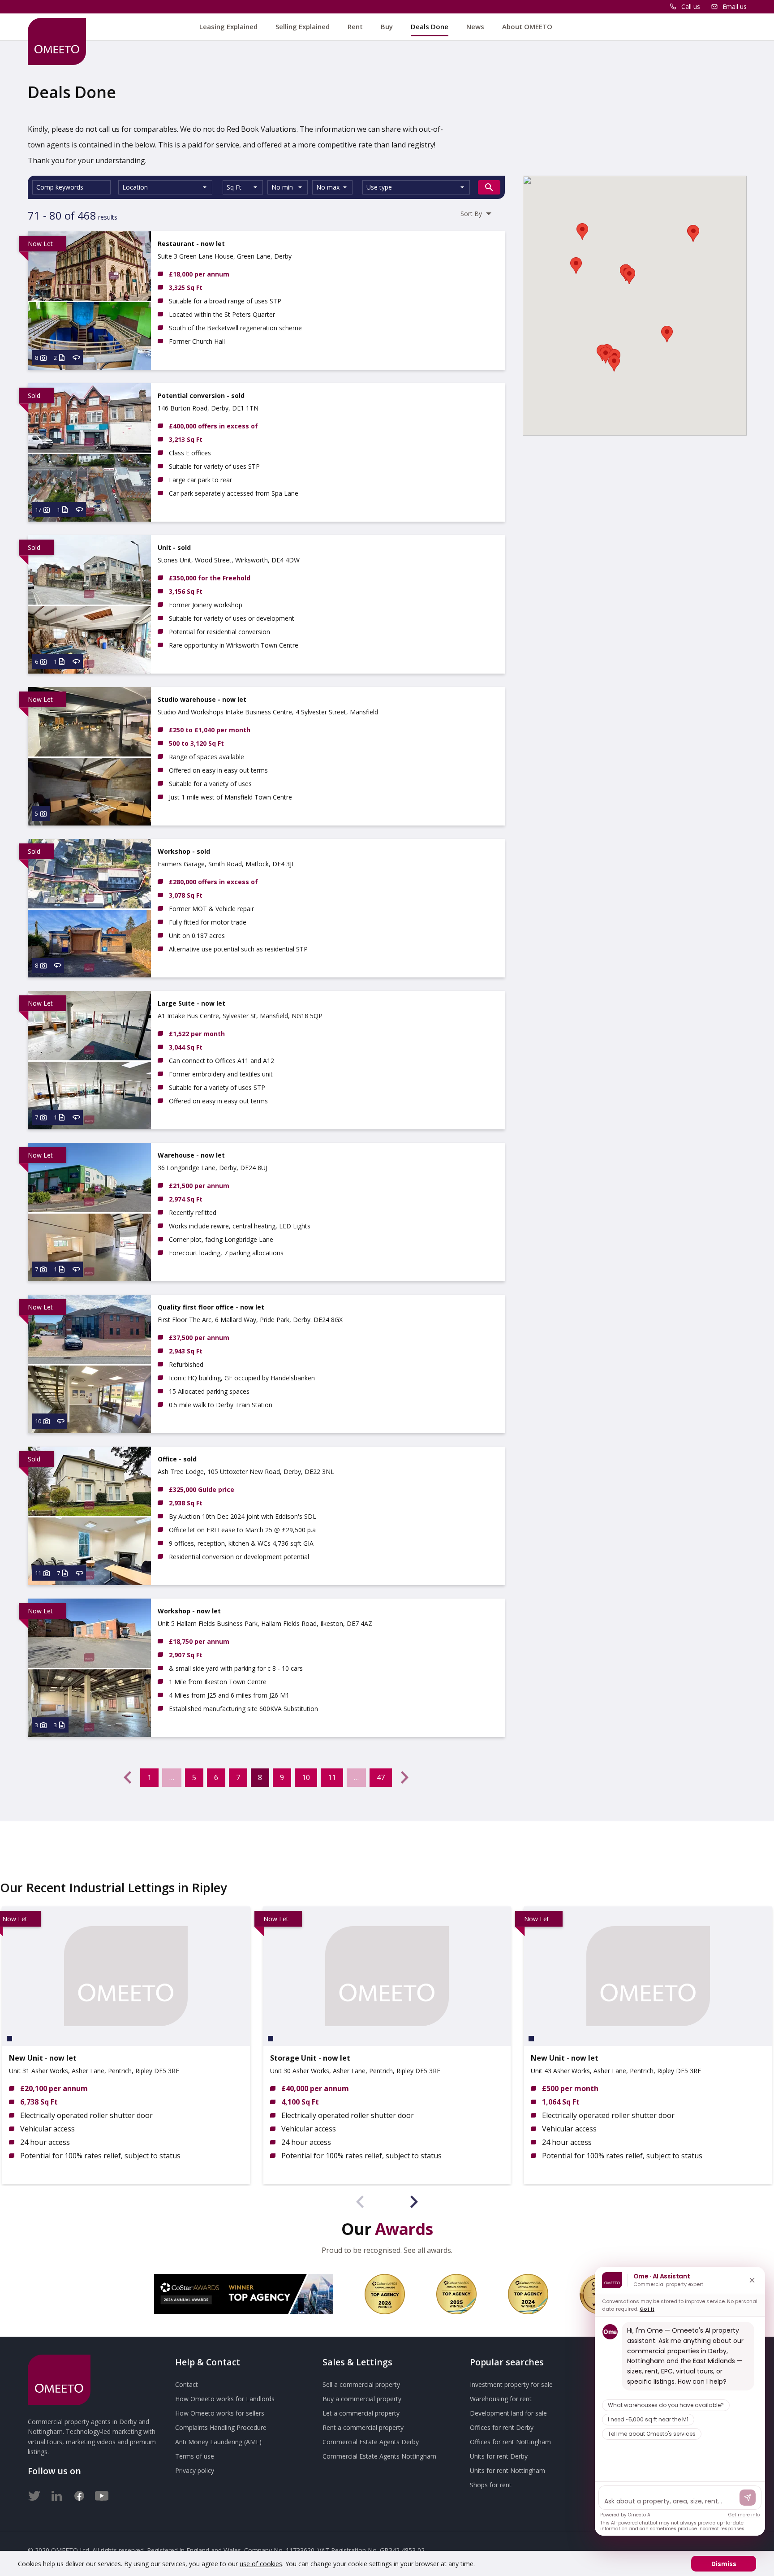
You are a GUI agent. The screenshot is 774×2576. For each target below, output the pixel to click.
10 (306, 1777)
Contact (187, 2384)
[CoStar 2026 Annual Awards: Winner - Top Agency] (244, 2294)
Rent (355, 26)
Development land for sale (508, 2413)
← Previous (128, 1777)
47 (381, 1777)
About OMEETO (527, 26)
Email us (735, 6)
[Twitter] (34, 2494)
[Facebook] (79, 2494)
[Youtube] (102, 2494)
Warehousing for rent (501, 2399)
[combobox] (165, 187)
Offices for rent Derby (502, 2427)
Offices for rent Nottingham (510, 2442)
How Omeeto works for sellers (220, 2413)
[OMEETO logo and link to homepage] (57, 41)
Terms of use (195, 2456)
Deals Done (430, 26)
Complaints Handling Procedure (221, 2427)
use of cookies (261, 2564)
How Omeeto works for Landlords (225, 2399)
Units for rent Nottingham (507, 2470)
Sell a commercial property (361, 2384)
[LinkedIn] (57, 2494)
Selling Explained (303, 26)
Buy (387, 26)
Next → (404, 1777)
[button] (606, 355)
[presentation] (360, 2203)
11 (332, 1777)
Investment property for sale (511, 2384)
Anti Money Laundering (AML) (218, 2442)
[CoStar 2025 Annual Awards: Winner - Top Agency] (456, 2294)
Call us (691, 6)
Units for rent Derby (499, 2456)
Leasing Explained (228, 26)
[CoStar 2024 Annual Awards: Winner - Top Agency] (528, 2294)
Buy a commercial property (362, 2399)
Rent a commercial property (363, 2427)
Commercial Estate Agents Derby (371, 2442)
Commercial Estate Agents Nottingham (379, 2456)
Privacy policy (195, 2470)
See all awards (427, 2250)
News (475, 26)
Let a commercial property (361, 2413)
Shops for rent (491, 2485)
